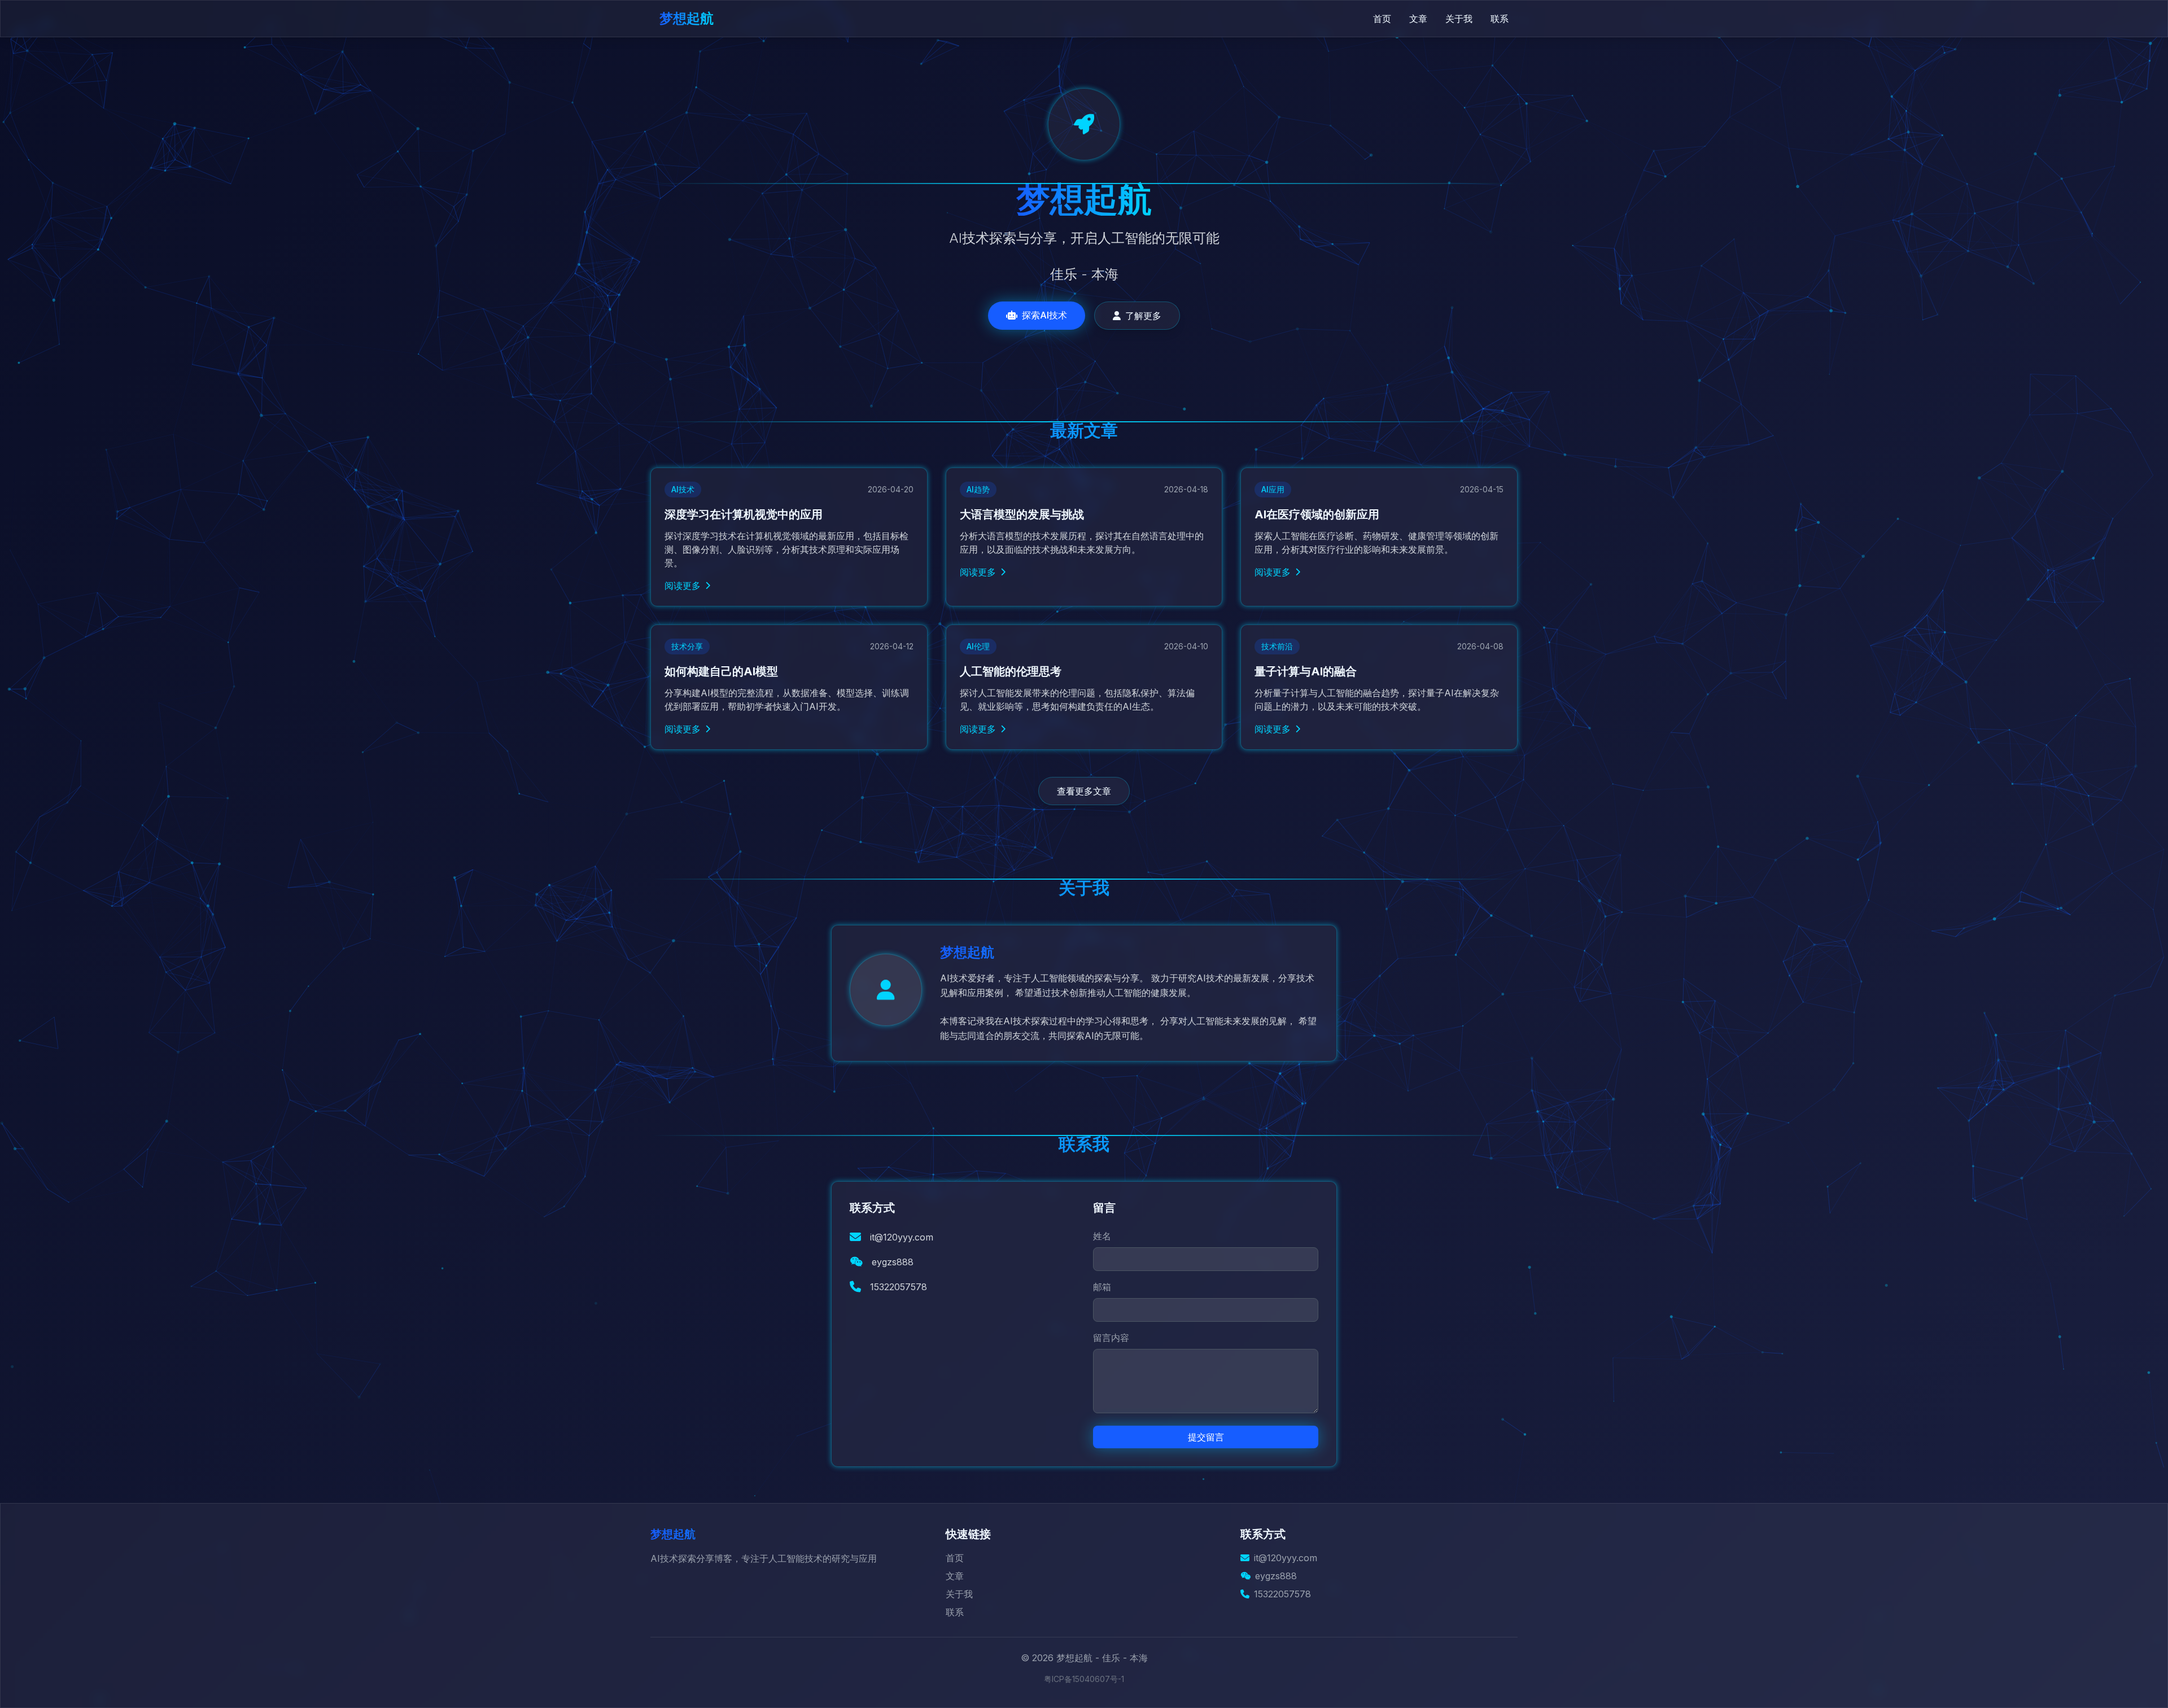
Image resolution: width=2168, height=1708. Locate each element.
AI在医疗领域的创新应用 (1317, 514)
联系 (1500, 19)
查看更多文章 (1084, 791)
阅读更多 (683, 586)
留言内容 (1111, 1338)
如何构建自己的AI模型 (721, 671)
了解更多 (1143, 316)
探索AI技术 (1044, 315)
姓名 (1102, 1236)
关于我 (1459, 19)
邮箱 (1102, 1287)
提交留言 (1206, 1437)
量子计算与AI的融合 (1306, 671)
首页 (1382, 19)
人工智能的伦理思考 (1011, 671)
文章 (1418, 19)
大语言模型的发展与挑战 (1022, 514)
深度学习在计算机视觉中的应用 (744, 514)
